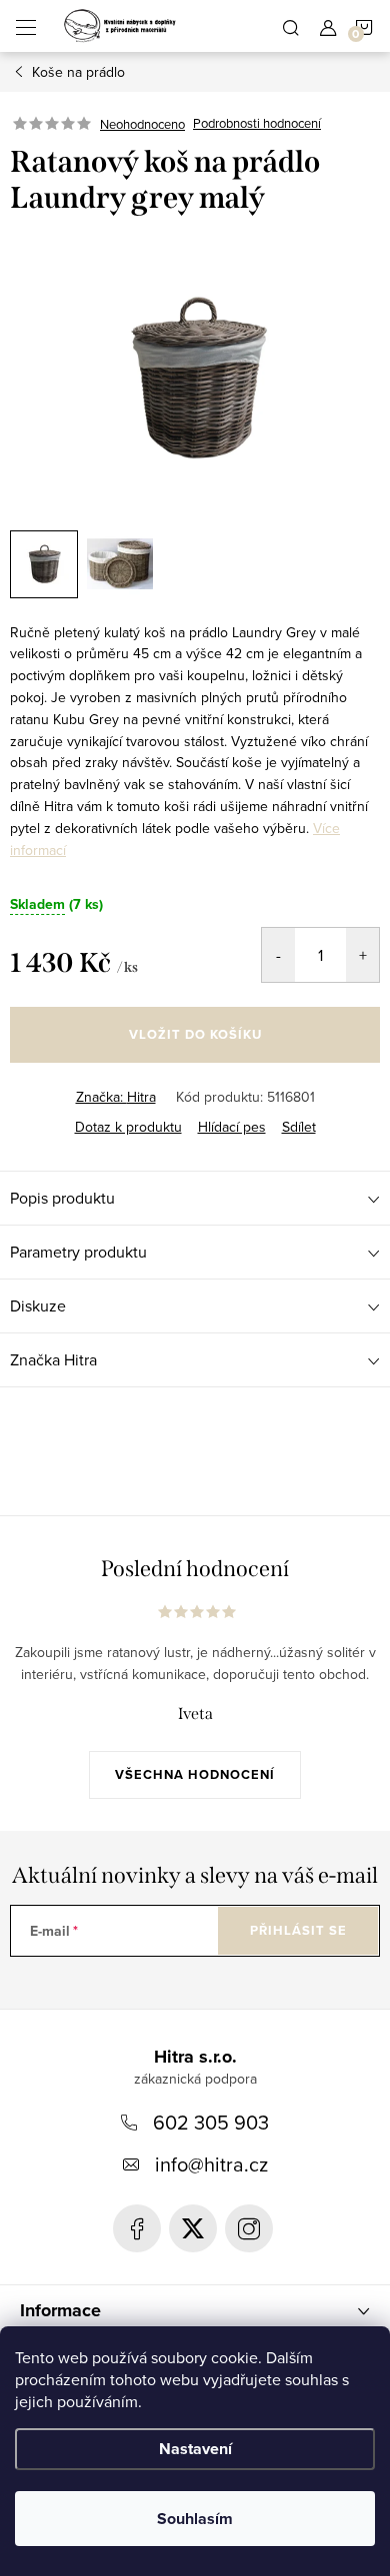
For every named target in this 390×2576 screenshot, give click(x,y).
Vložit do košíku (195, 1034)
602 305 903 (211, 2122)
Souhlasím (195, 2519)
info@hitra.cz (211, 2164)
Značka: (116, 1097)
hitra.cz (249, 2228)
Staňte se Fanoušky (137, 2228)
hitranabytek (193, 2228)
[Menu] (26, 26)
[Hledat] (291, 26)
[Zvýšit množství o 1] (362, 955)
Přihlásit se (298, 1930)
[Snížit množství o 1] (278, 955)
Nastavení (195, 2449)
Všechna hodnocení (195, 1774)
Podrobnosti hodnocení (257, 124)
